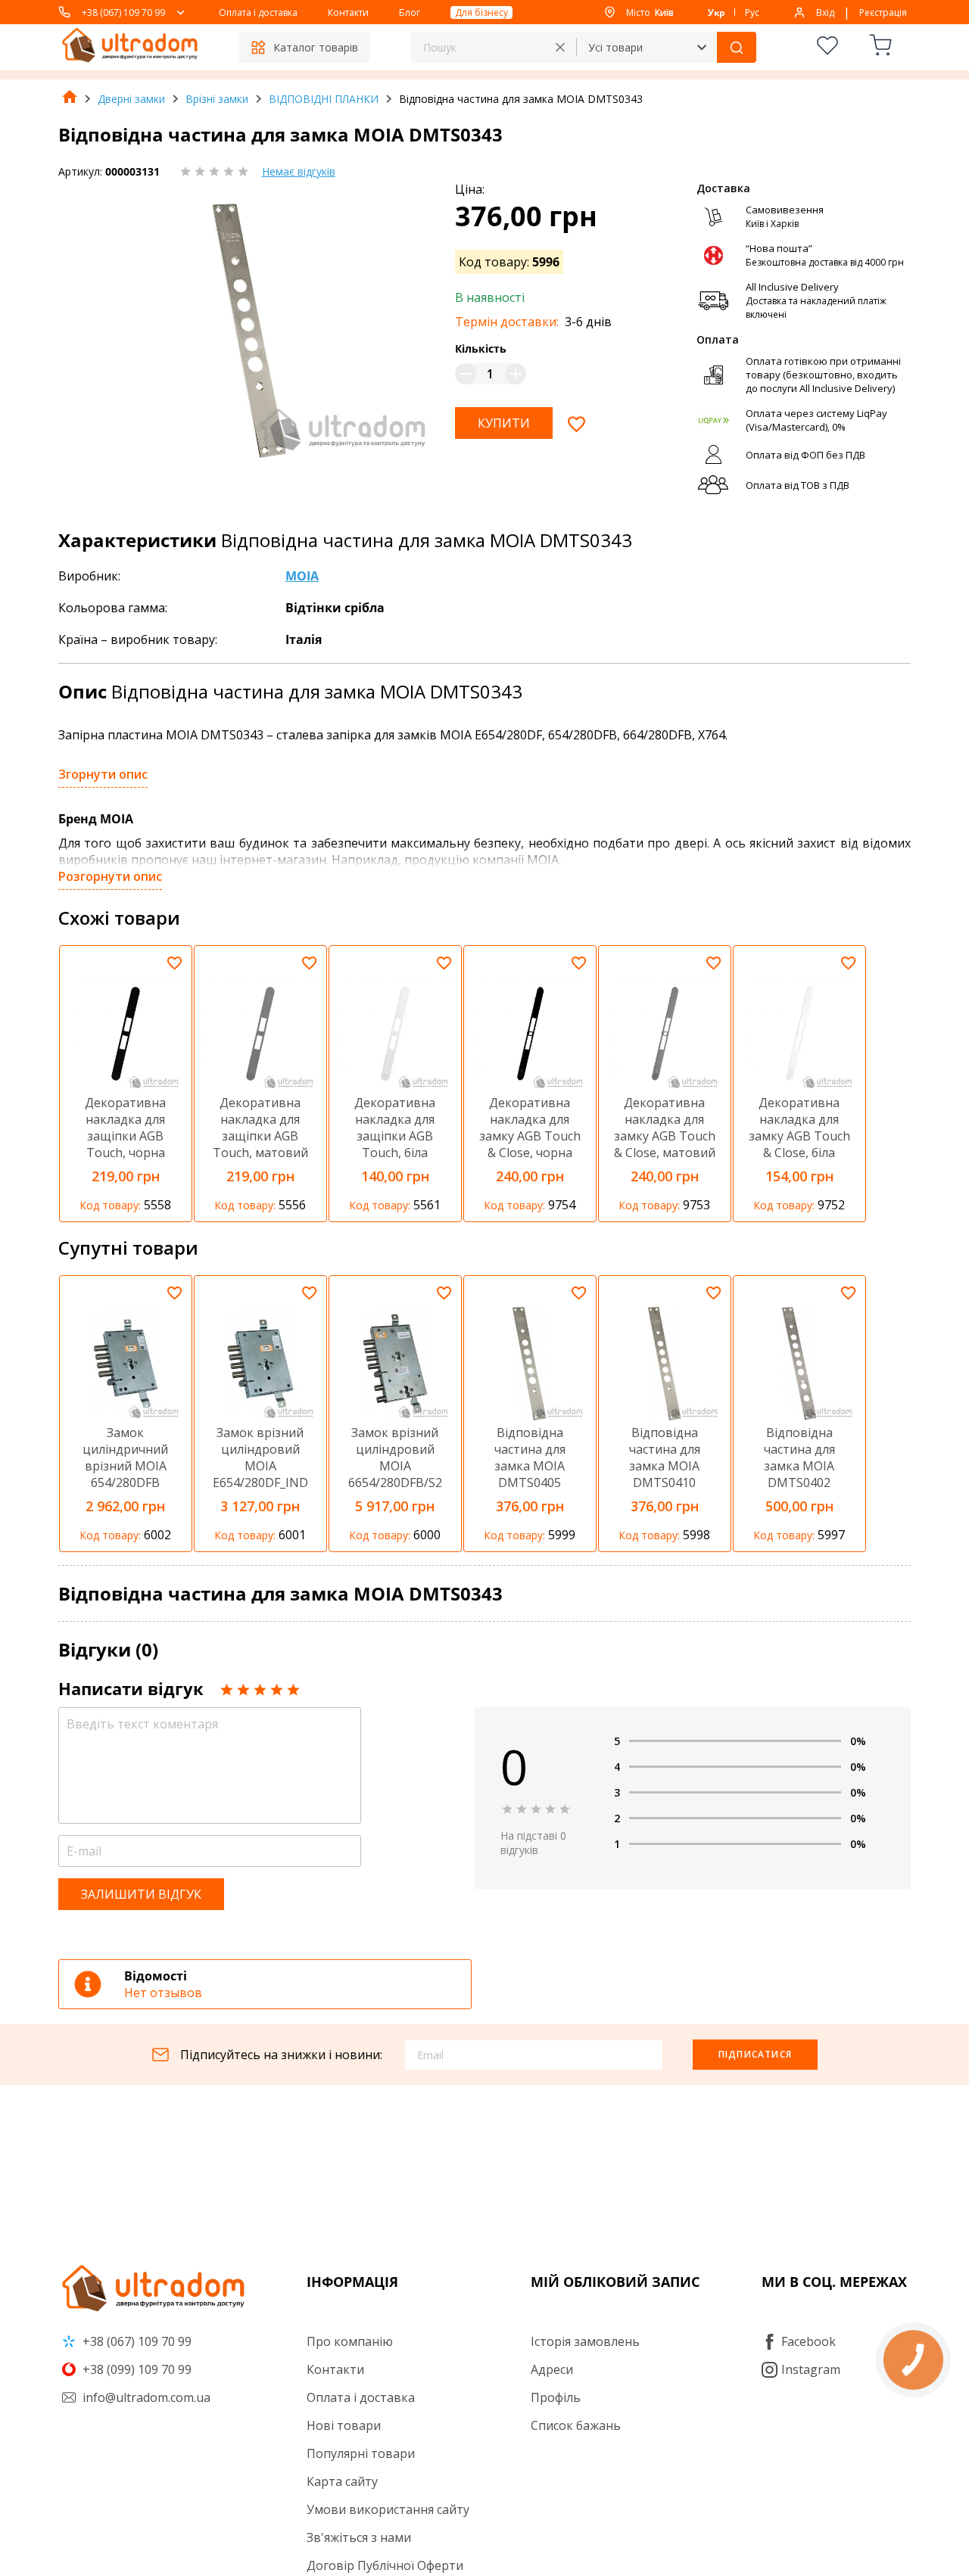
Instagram (811, 2369)
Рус (752, 12)
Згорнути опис (103, 774)
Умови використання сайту (388, 2509)
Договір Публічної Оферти (385, 2565)
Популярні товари (361, 2453)
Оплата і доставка (258, 12)
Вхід (825, 12)
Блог (410, 12)
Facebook (809, 2341)
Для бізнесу (481, 12)
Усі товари (615, 47)
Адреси (552, 2369)
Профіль (556, 2397)
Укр (717, 12)
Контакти (348, 12)
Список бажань (576, 2425)
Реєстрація (883, 12)
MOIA (302, 576)
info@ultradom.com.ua (145, 2397)
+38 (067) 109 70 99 (123, 12)
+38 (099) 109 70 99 (136, 2369)
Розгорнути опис (110, 876)
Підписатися (755, 2054)
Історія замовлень (585, 2341)
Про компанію (350, 2341)
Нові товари (344, 2425)
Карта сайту (342, 2481)
